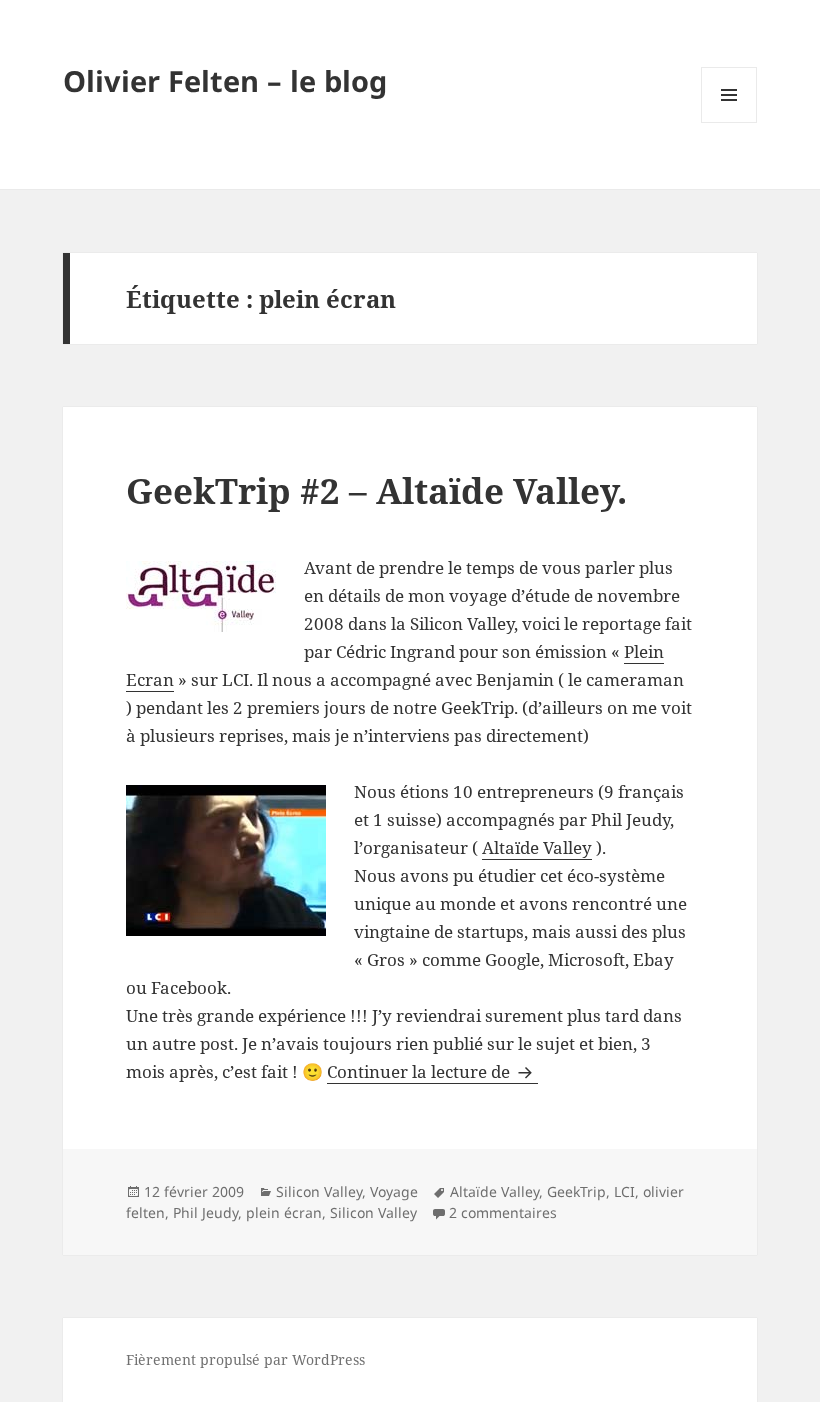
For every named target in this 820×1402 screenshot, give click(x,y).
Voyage (394, 1191)
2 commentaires (503, 1212)
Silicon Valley (319, 1191)
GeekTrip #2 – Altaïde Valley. (376, 490)
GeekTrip (576, 1191)
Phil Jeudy (205, 1212)
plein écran (284, 1212)
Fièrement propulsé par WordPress (245, 1359)
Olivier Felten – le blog (225, 80)
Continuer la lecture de (432, 1071)
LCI (624, 1191)
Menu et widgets (729, 122)
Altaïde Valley (537, 847)
